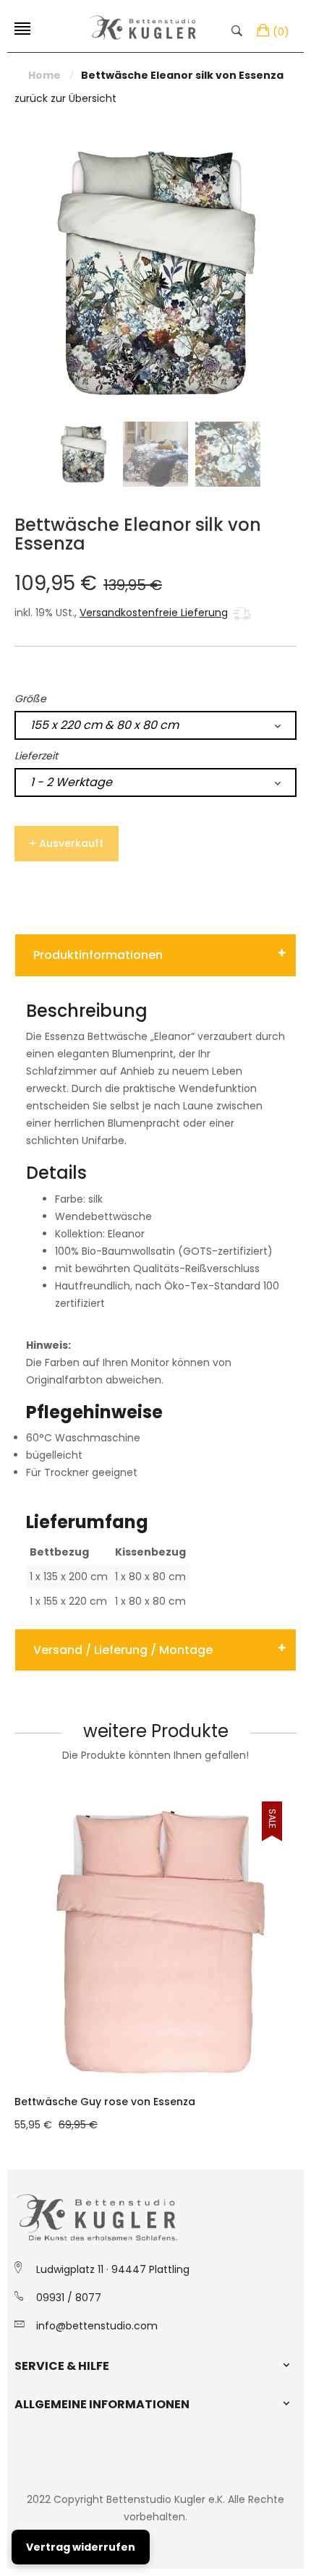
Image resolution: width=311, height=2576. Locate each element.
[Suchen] (240, 30)
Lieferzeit (36, 756)
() (281, 32)
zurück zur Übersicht (65, 98)
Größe (30, 699)
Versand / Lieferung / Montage (123, 1650)
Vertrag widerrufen (81, 2547)
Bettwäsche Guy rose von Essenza (105, 2102)
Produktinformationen (98, 955)
